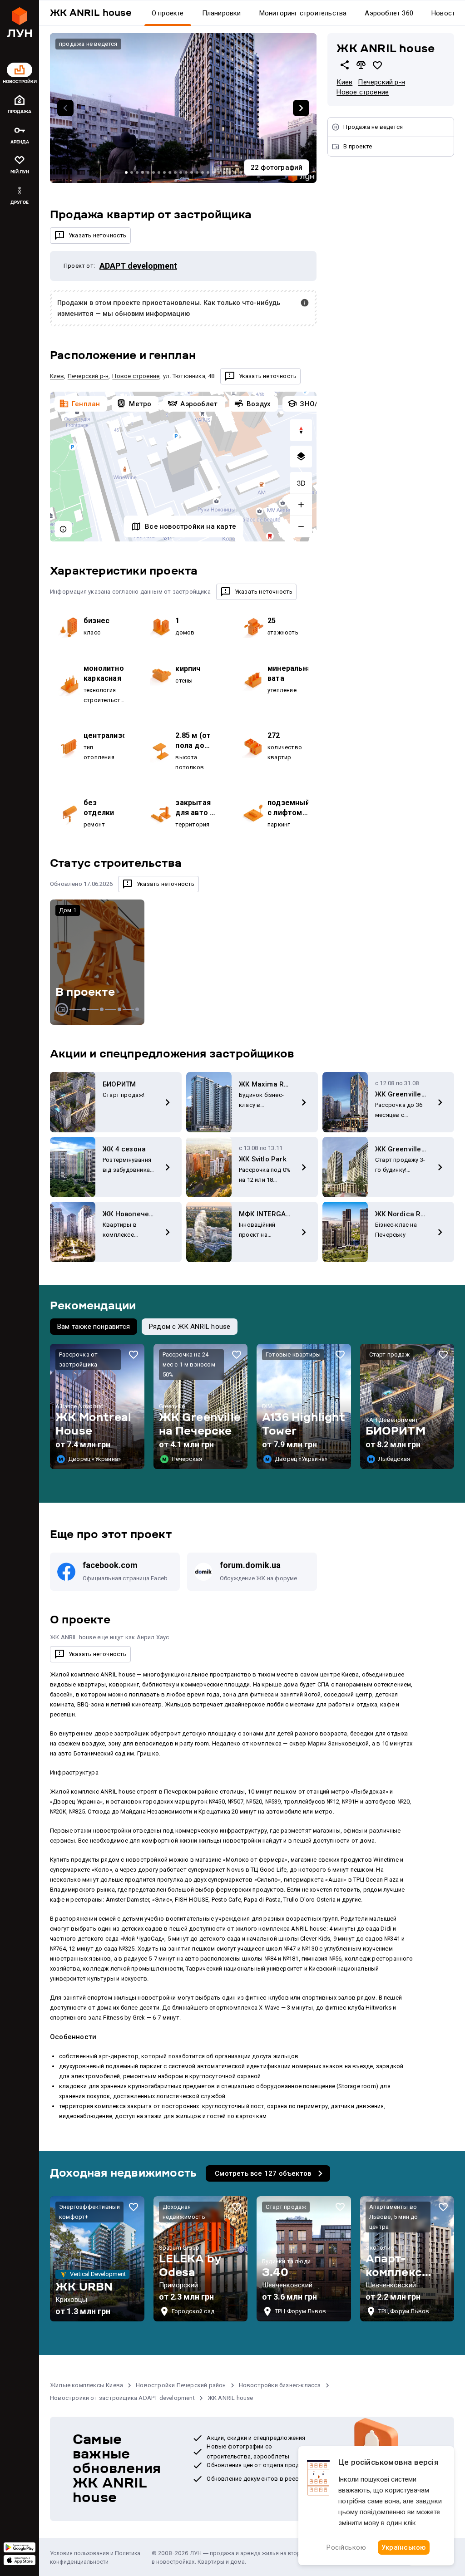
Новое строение (363, 92)
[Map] (183, 467)
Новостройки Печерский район (181, 2385)
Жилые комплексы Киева (87, 2385)
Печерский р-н (381, 82)
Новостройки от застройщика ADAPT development (122, 2398)
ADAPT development (138, 266)
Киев (344, 82)
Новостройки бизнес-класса (280, 2385)
